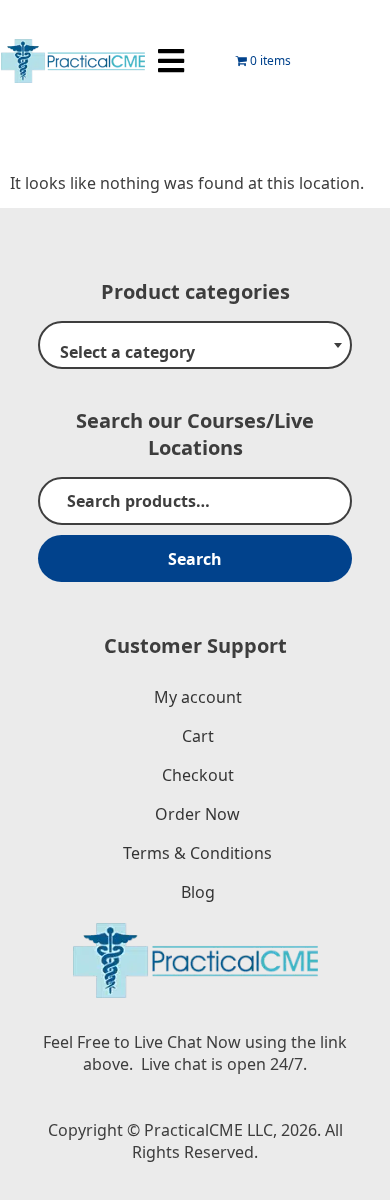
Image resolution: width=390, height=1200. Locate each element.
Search (195, 559)
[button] (170, 61)
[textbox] (195, 352)
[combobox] (195, 345)
